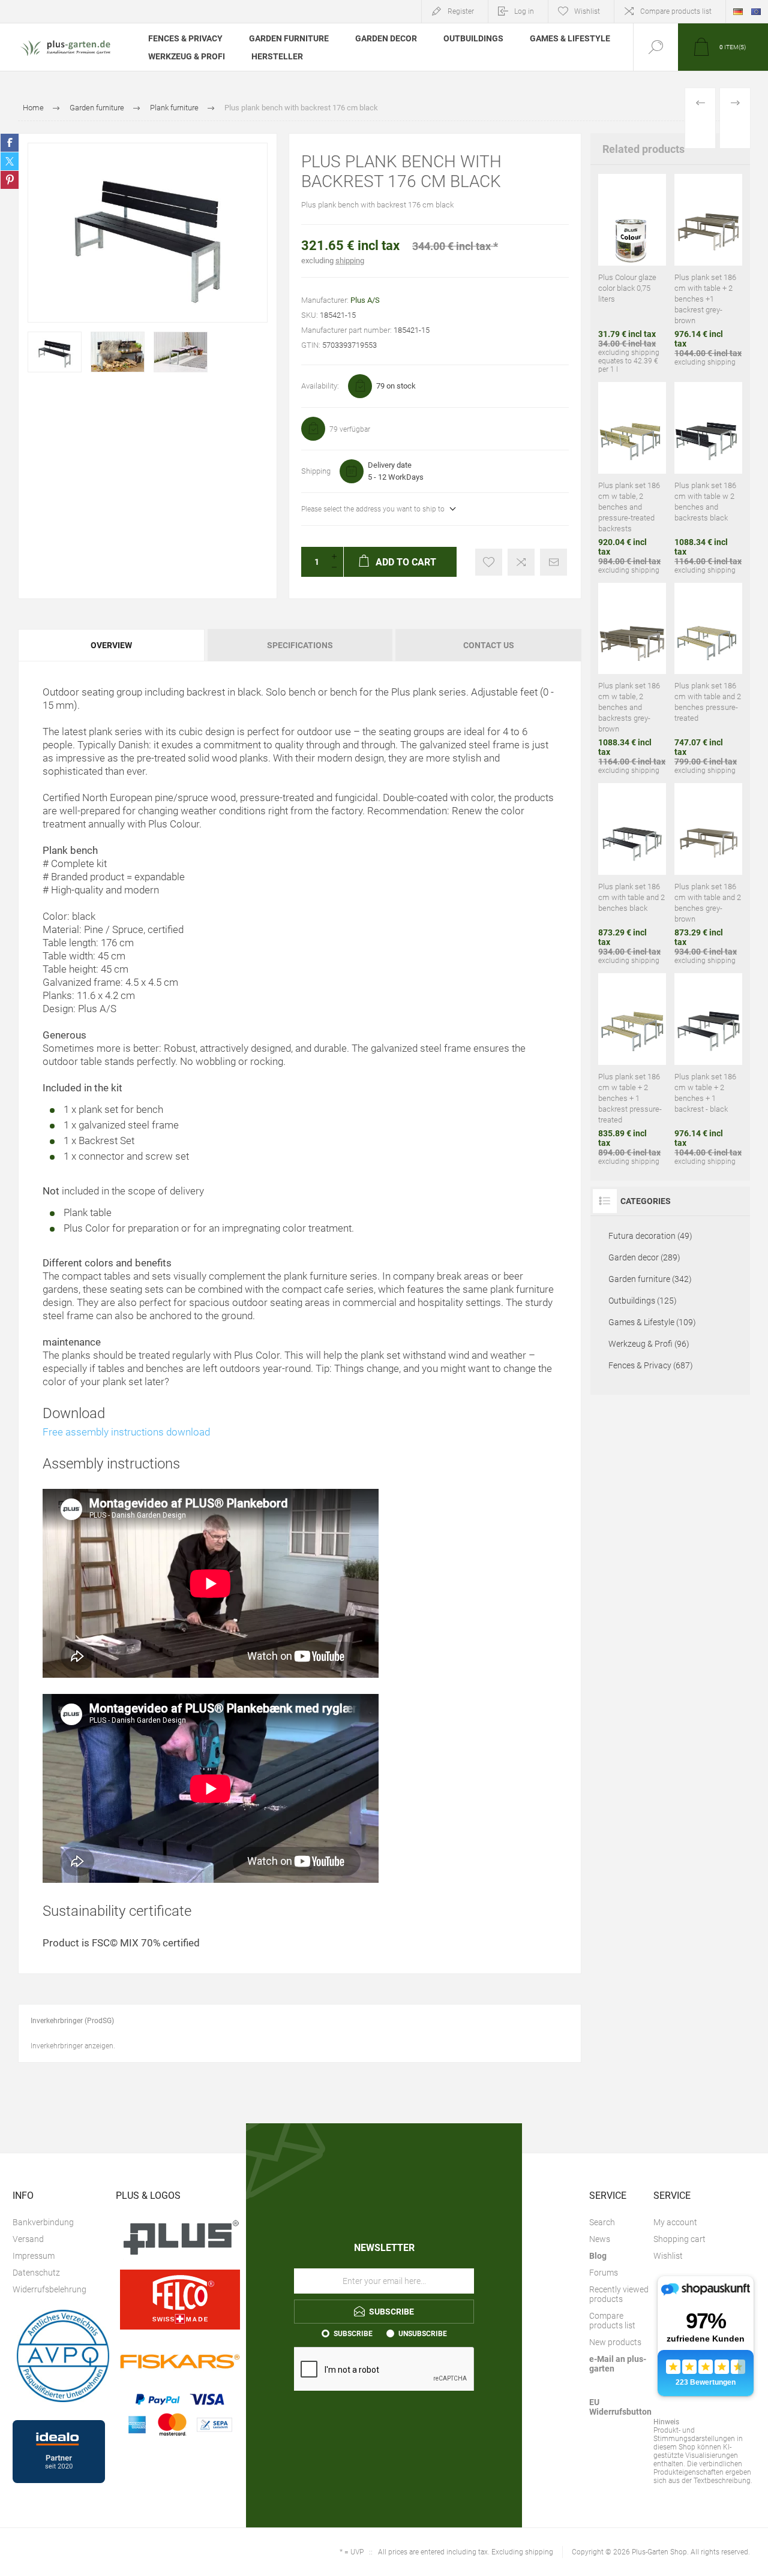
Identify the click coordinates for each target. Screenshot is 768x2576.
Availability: (320, 386)
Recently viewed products (619, 2294)
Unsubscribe (423, 2334)
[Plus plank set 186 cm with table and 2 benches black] (632, 874)
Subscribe (353, 2334)
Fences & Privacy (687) (651, 1365)
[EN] (756, 11)
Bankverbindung (43, 2222)
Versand (28, 2239)
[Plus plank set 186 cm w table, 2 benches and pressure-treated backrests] (632, 478)
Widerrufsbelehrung (49, 2289)
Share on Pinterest (10, 180)
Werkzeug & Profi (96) (649, 1344)
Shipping (316, 471)
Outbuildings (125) (643, 1301)
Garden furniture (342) (650, 1279)
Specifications (300, 645)
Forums (604, 2273)
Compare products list (676, 11)
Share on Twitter (10, 161)
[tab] (112, 645)
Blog (598, 2256)
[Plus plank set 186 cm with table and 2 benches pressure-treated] (708, 679)
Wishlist (668, 2256)
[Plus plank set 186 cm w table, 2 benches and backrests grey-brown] (632, 679)
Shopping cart (679, 2239)
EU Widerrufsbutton (620, 2407)
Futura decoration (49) (650, 1236)
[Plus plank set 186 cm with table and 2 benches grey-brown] (708, 874)
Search (602, 2222)
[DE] (738, 11)
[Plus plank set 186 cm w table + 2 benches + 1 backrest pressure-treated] (632, 1069)
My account (675, 2222)
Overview (111, 645)
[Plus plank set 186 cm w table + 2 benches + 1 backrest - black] (708, 1069)
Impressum (34, 2256)
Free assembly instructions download (126, 1432)
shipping (350, 261)
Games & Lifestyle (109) (652, 1322)
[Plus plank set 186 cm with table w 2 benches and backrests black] (708, 478)
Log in (524, 11)
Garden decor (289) (644, 1257)
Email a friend (553, 562)
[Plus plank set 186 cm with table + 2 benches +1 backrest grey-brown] (708, 274)
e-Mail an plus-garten (618, 2364)
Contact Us (489, 645)
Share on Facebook (10, 143)
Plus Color (87, 1228)
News (600, 2239)
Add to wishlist (489, 562)
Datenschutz (36, 2273)
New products (615, 2342)
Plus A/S (365, 300)
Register (461, 11)
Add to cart (617, 212)
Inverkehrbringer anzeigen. (73, 2046)
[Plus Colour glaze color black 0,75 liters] (632, 274)
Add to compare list (521, 562)
